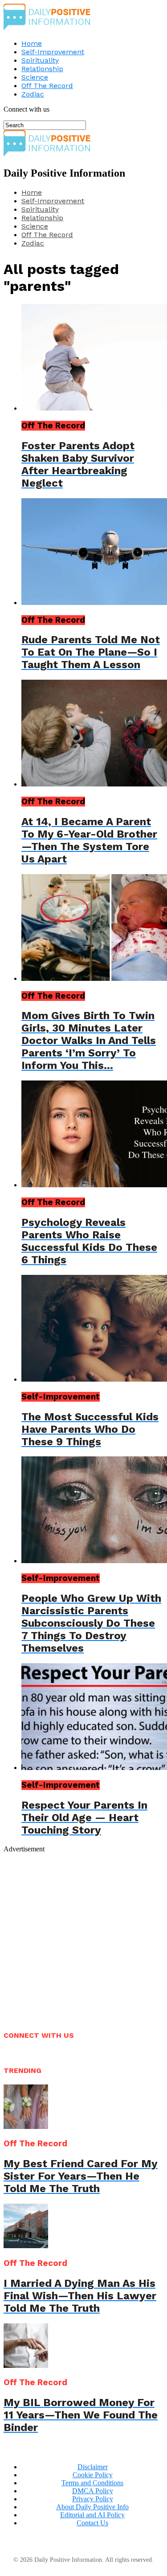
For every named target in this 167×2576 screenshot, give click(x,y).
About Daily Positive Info (92, 2507)
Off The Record (47, 86)
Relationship (42, 69)
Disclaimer (93, 2467)
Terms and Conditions (92, 2483)
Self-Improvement (53, 52)
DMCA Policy (93, 2491)
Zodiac (33, 94)
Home (32, 43)
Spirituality (40, 60)
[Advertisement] (83, 1937)
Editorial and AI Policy (92, 2515)
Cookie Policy (93, 2475)
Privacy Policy (93, 2499)
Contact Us (92, 2523)
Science (35, 77)
